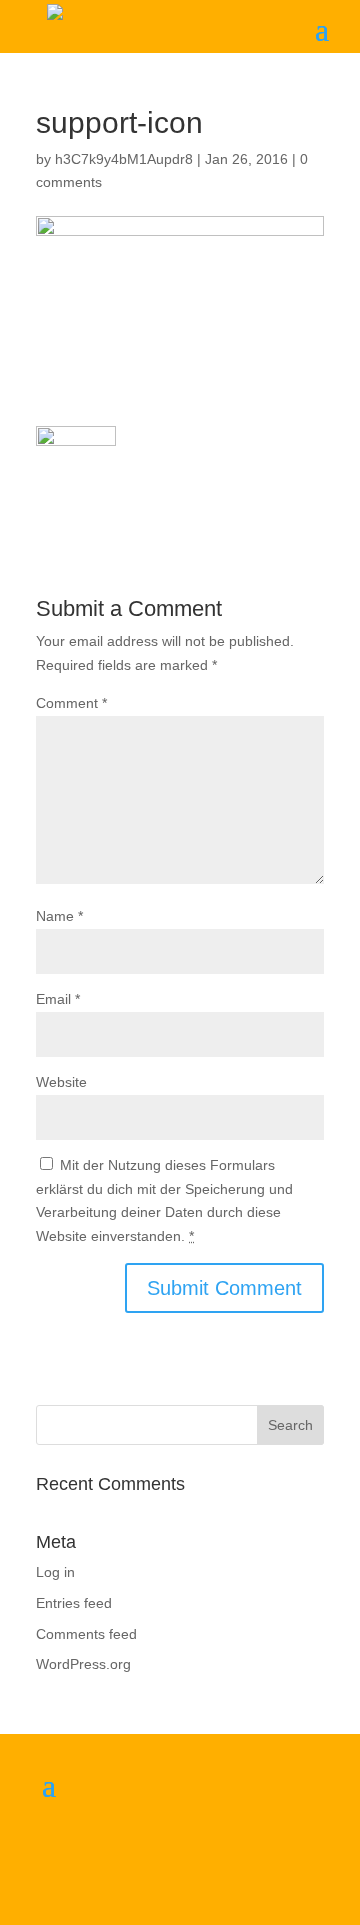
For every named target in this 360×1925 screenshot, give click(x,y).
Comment (71, 703)
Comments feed (86, 1634)
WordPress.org (83, 1664)
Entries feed (74, 1603)
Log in (55, 1572)
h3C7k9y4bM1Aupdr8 (124, 159)
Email (58, 999)
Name (59, 916)
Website (61, 1082)
